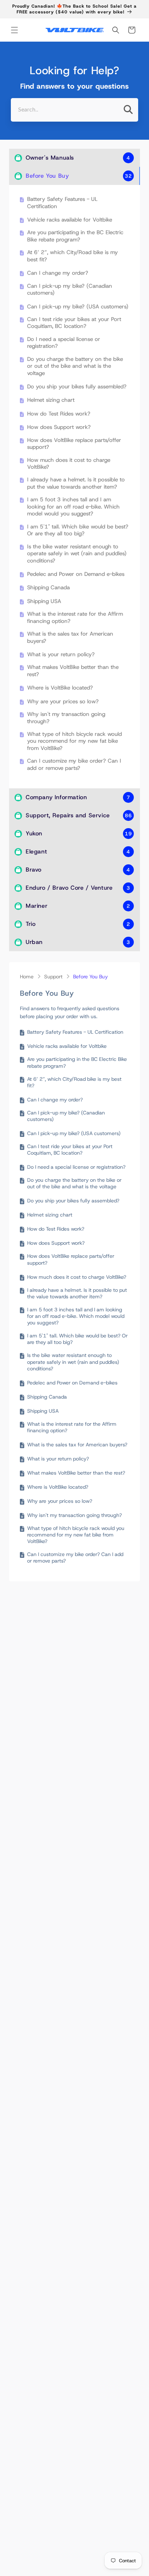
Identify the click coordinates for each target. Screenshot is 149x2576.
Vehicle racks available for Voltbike (70, 220)
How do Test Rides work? (59, 414)
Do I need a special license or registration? (64, 343)
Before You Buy (90, 977)
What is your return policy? (61, 655)
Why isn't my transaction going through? (66, 718)
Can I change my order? (58, 273)
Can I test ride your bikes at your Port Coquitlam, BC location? (74, 323)
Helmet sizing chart (51, 400)
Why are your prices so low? (63, 702)
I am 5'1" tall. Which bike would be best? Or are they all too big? (78, 530)
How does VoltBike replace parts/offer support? (74, 444)
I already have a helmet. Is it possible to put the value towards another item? (76, 483)
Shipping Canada (48, 588)
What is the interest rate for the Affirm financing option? (75, 618)
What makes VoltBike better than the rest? (73, 671)
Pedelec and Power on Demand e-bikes (76, 574)
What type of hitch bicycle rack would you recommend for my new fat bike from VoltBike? (74, 741)
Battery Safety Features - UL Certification (62, 203)
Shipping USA (44, 601)
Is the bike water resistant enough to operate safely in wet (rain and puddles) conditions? (77, 554)
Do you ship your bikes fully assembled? (77, 387)
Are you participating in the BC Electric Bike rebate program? (75, 236)
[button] (14, 30)
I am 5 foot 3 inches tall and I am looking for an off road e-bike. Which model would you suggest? (73, 507)
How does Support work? (59, 427)
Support (53, 977)
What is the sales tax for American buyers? (70, 638)
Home (27, 977)
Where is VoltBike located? (60, 688)
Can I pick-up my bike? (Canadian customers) (70, 290)
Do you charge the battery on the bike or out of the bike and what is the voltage (75, 366)
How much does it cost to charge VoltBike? (69, 464)
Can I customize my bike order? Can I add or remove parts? (74, 765)
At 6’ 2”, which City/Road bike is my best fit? (73, 256)
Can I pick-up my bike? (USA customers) (78, 307)
